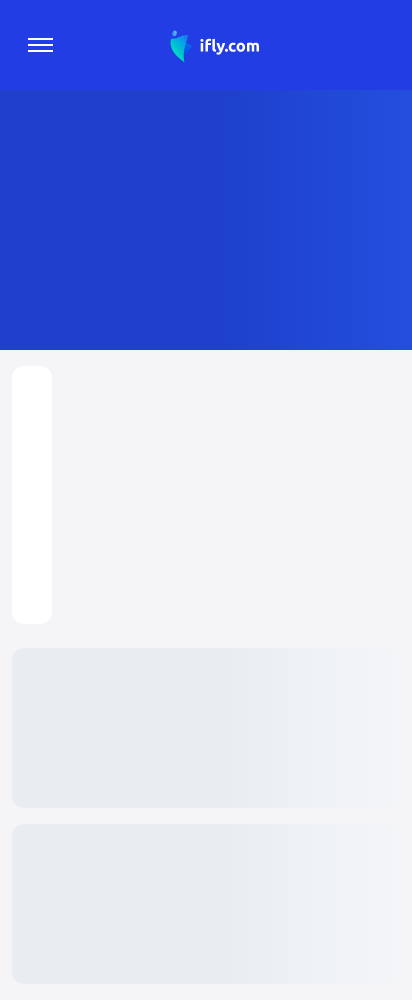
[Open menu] (40, 45)
